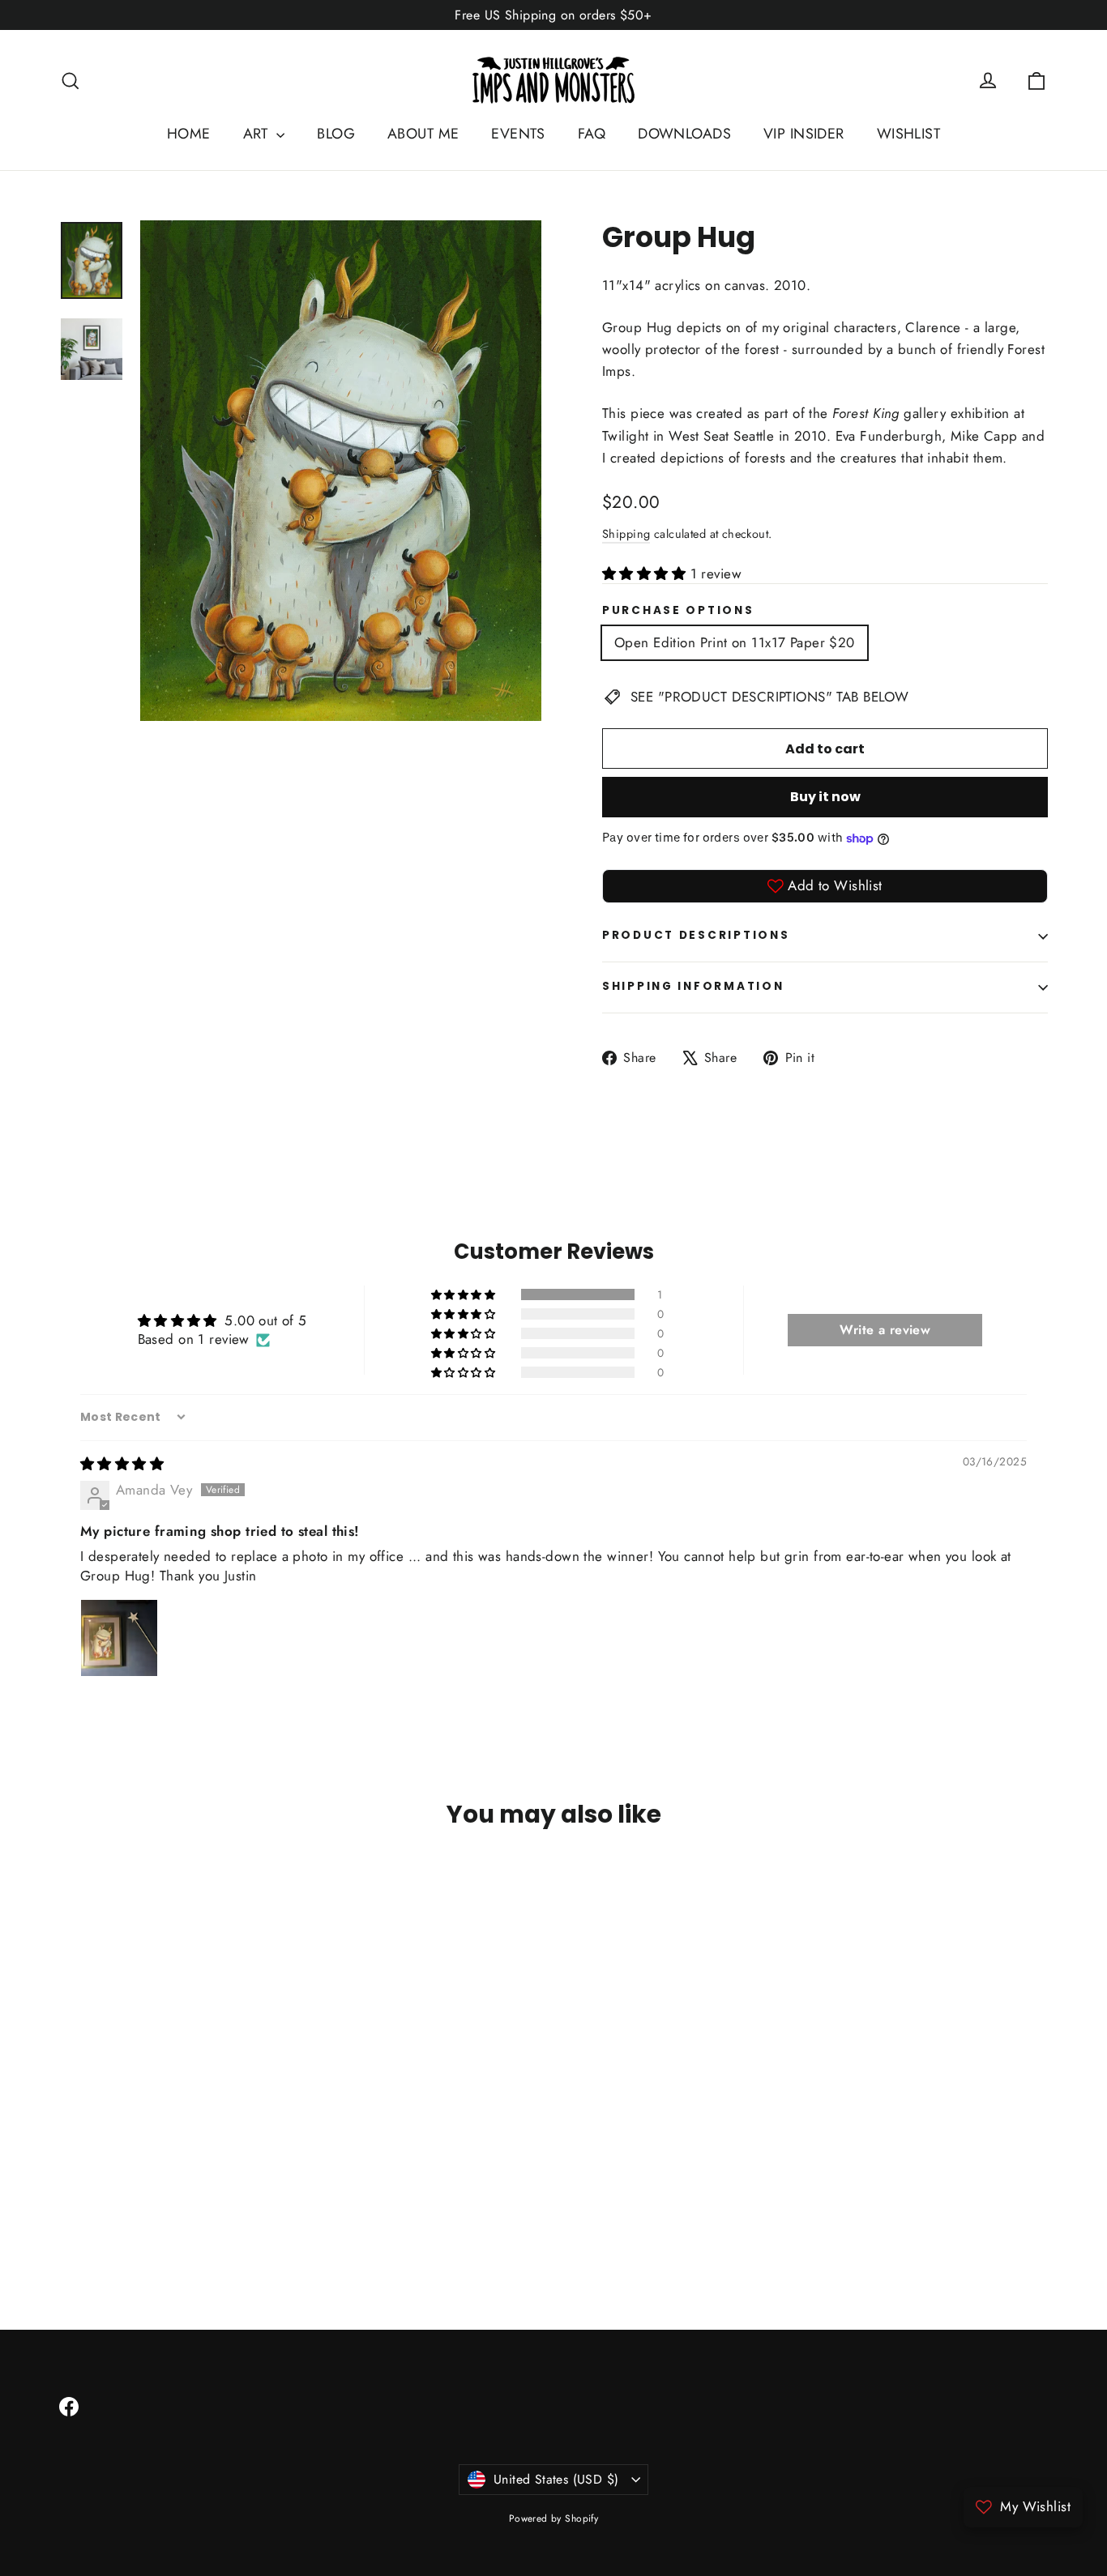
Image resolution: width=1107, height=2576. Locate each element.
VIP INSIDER (804, 134)
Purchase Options (678, 611)
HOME (189, 134)
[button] (646, 574)
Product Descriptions (696, 935)
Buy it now (825, 797)
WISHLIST (908, 134)
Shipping (626, 534)
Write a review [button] (885, 1330)
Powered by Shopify (554, 2518)
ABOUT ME (423, 134)
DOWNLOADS (684, 134)
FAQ (592, 134)
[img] (122, 1464)
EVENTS (518, 134)
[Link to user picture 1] (119, 1638)
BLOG (336, 134)
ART (258, 134)
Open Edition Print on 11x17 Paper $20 (735, 642)
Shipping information (693, 986)
